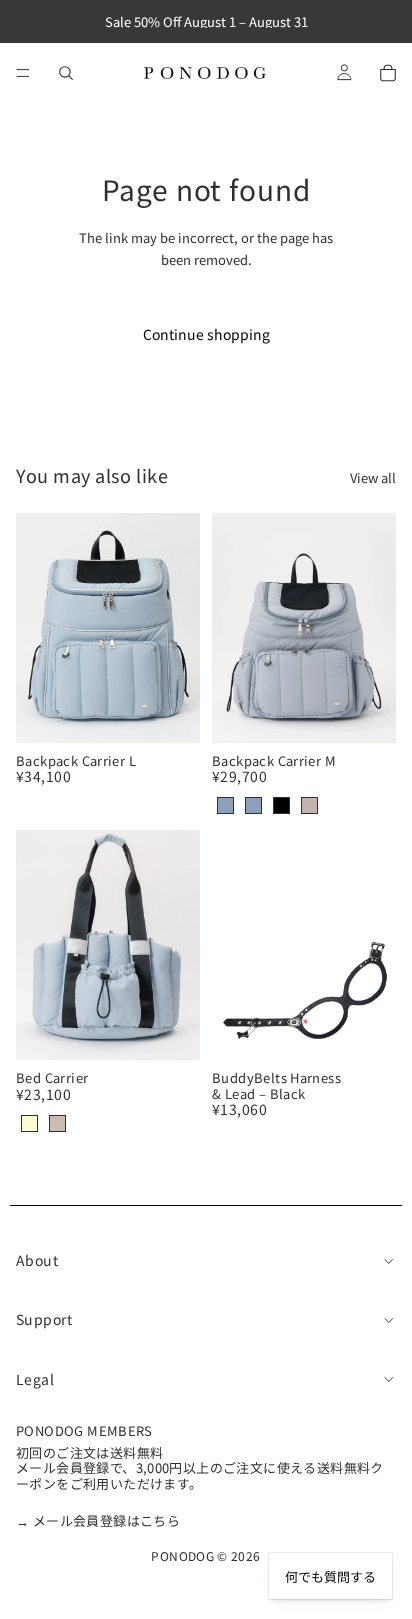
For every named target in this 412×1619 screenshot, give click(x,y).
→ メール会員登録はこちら (98, 1520)
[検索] (66, 73)
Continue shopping (206, 334)
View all (373, 477)
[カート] (388, 73)
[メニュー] (23, 73)
